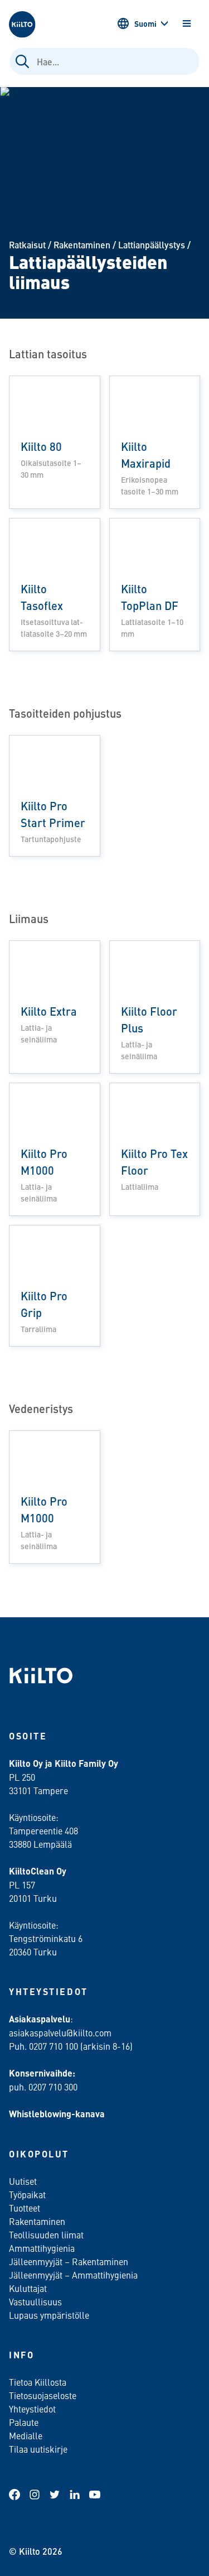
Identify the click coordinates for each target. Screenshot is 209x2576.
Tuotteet (25, 2208)
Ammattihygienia (42, 2248)
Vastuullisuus (35, 2301)
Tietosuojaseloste (43, 2395)
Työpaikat (27, 2194)
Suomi (145, 23)
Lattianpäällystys (152, 245)
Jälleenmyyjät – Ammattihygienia (73, 2275)
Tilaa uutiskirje (38, 2449)
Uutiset (23, 2181)
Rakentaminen (82, 245)
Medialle (27, 2435)
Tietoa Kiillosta (38, 2382)
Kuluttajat (28, 2288)
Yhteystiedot (32, 2409)
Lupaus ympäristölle (49, 2315)
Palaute (24, 2422)
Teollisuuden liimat (46, 2234)
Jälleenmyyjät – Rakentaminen (69, 2261)
